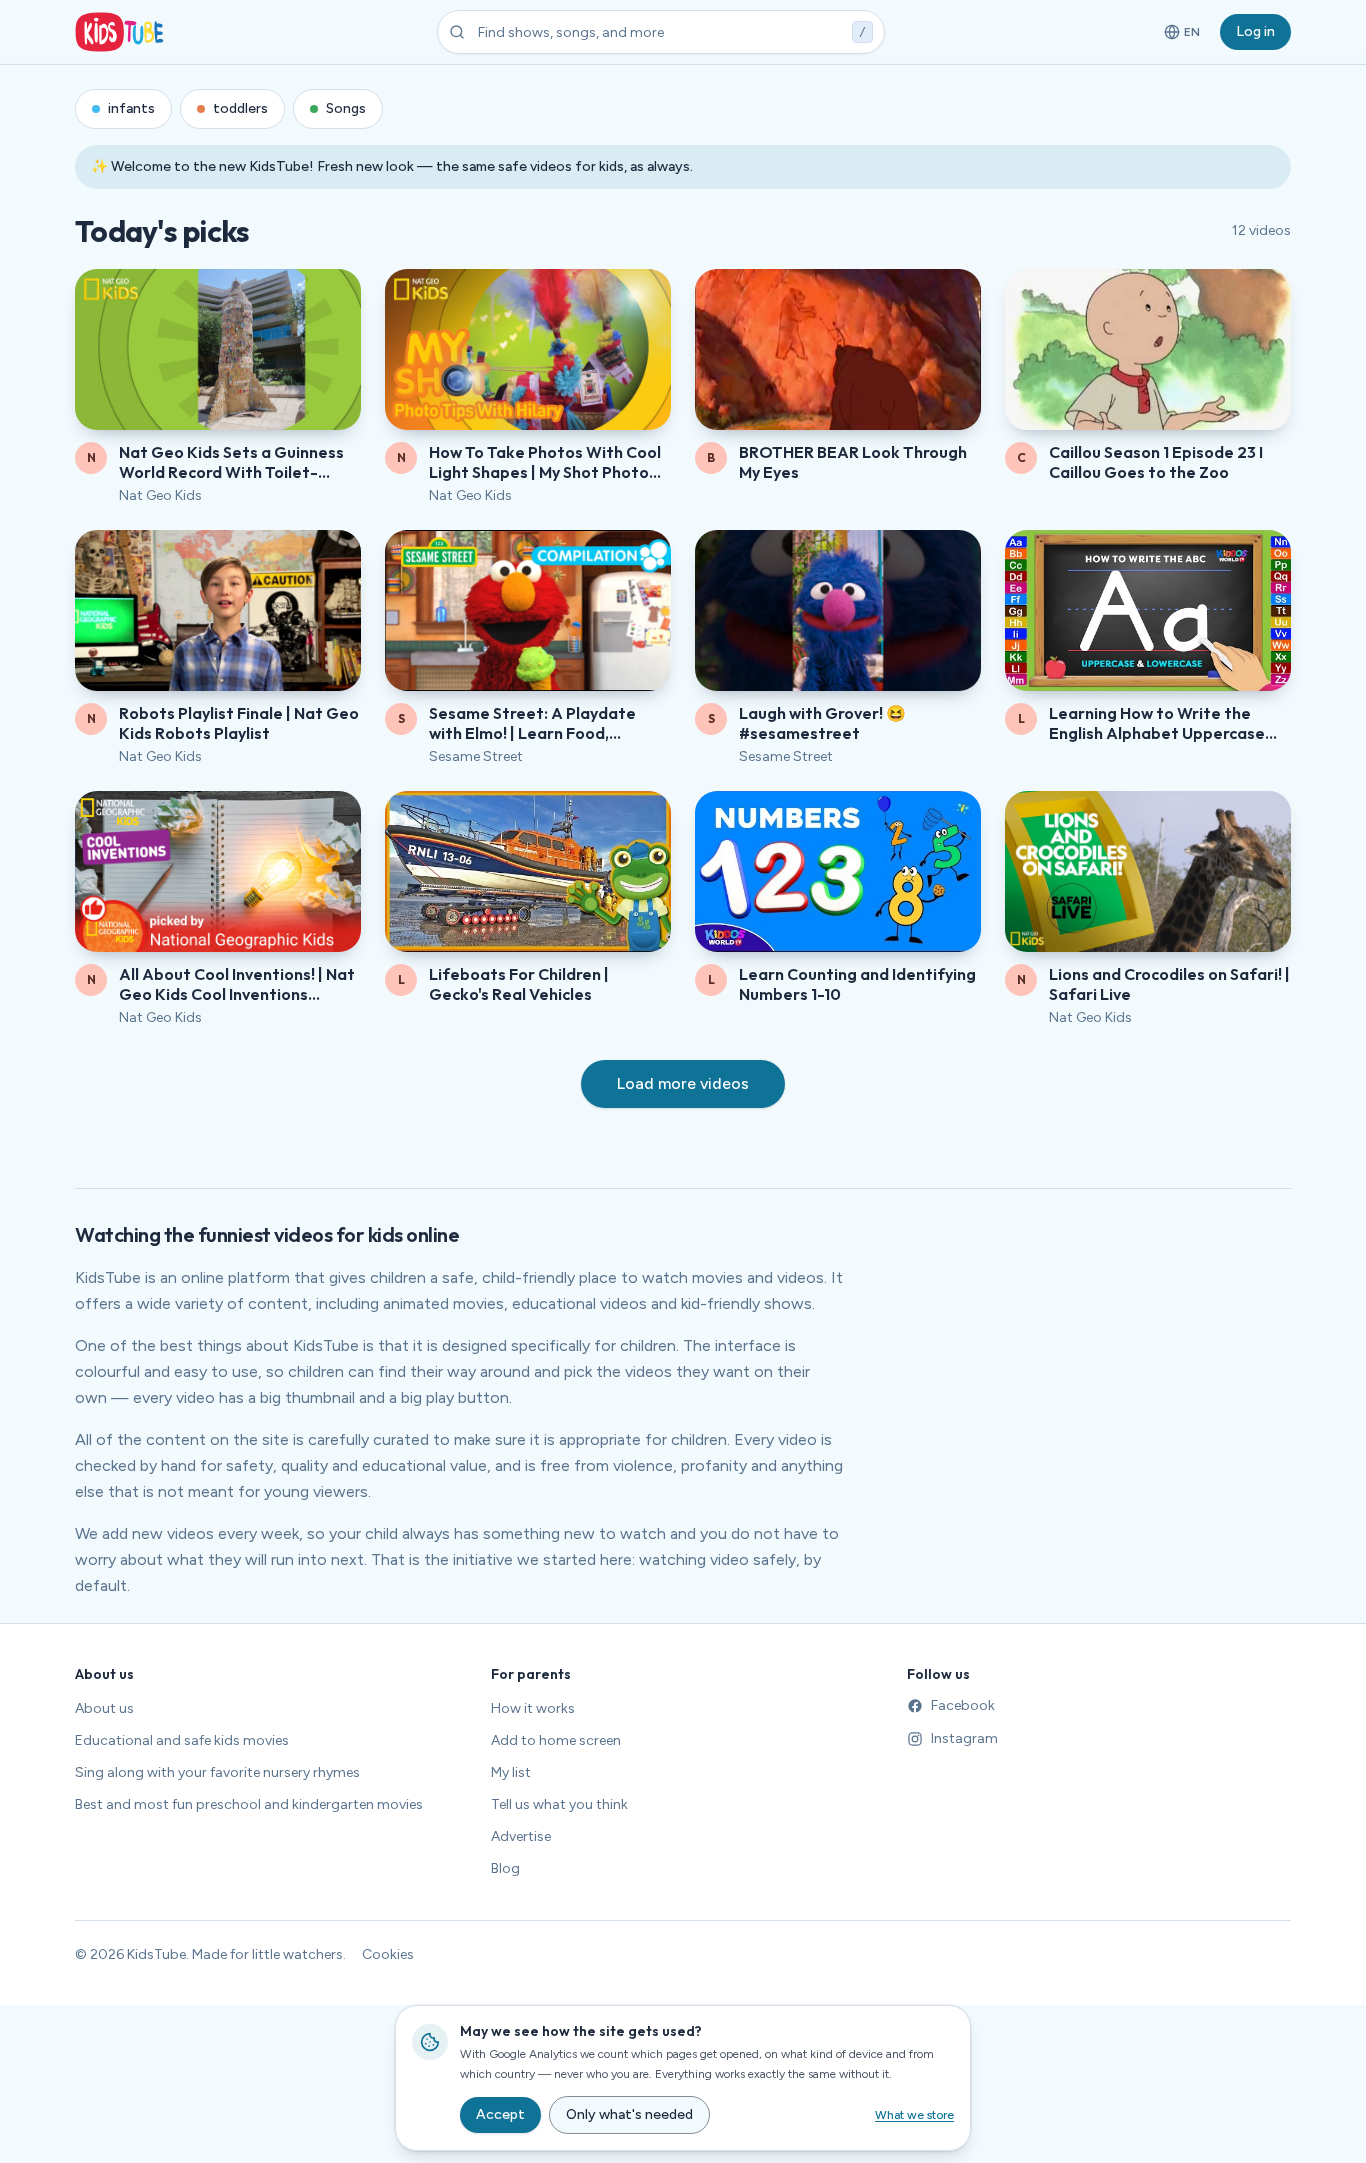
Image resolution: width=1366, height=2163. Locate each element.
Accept (500, 2114)
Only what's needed (629, 2114)
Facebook (963, 1705)
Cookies (388, 1954)
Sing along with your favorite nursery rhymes (217, 1772)
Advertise (521, 1836)
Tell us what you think (559, 1804)
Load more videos (683, 1083)
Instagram (964, 1738)
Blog (505, 1868)
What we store (914, 2115)
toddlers (240, 108)
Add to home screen (556, 1740)
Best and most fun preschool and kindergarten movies (249, 1804)
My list (511, 1772)
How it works (533, 1708)
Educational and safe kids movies (182, 1740)
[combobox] (661, 32)
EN (1183, 36)
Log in (1255, 31)
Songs (346, 108)
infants (131, 108)
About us (104, 1708)
